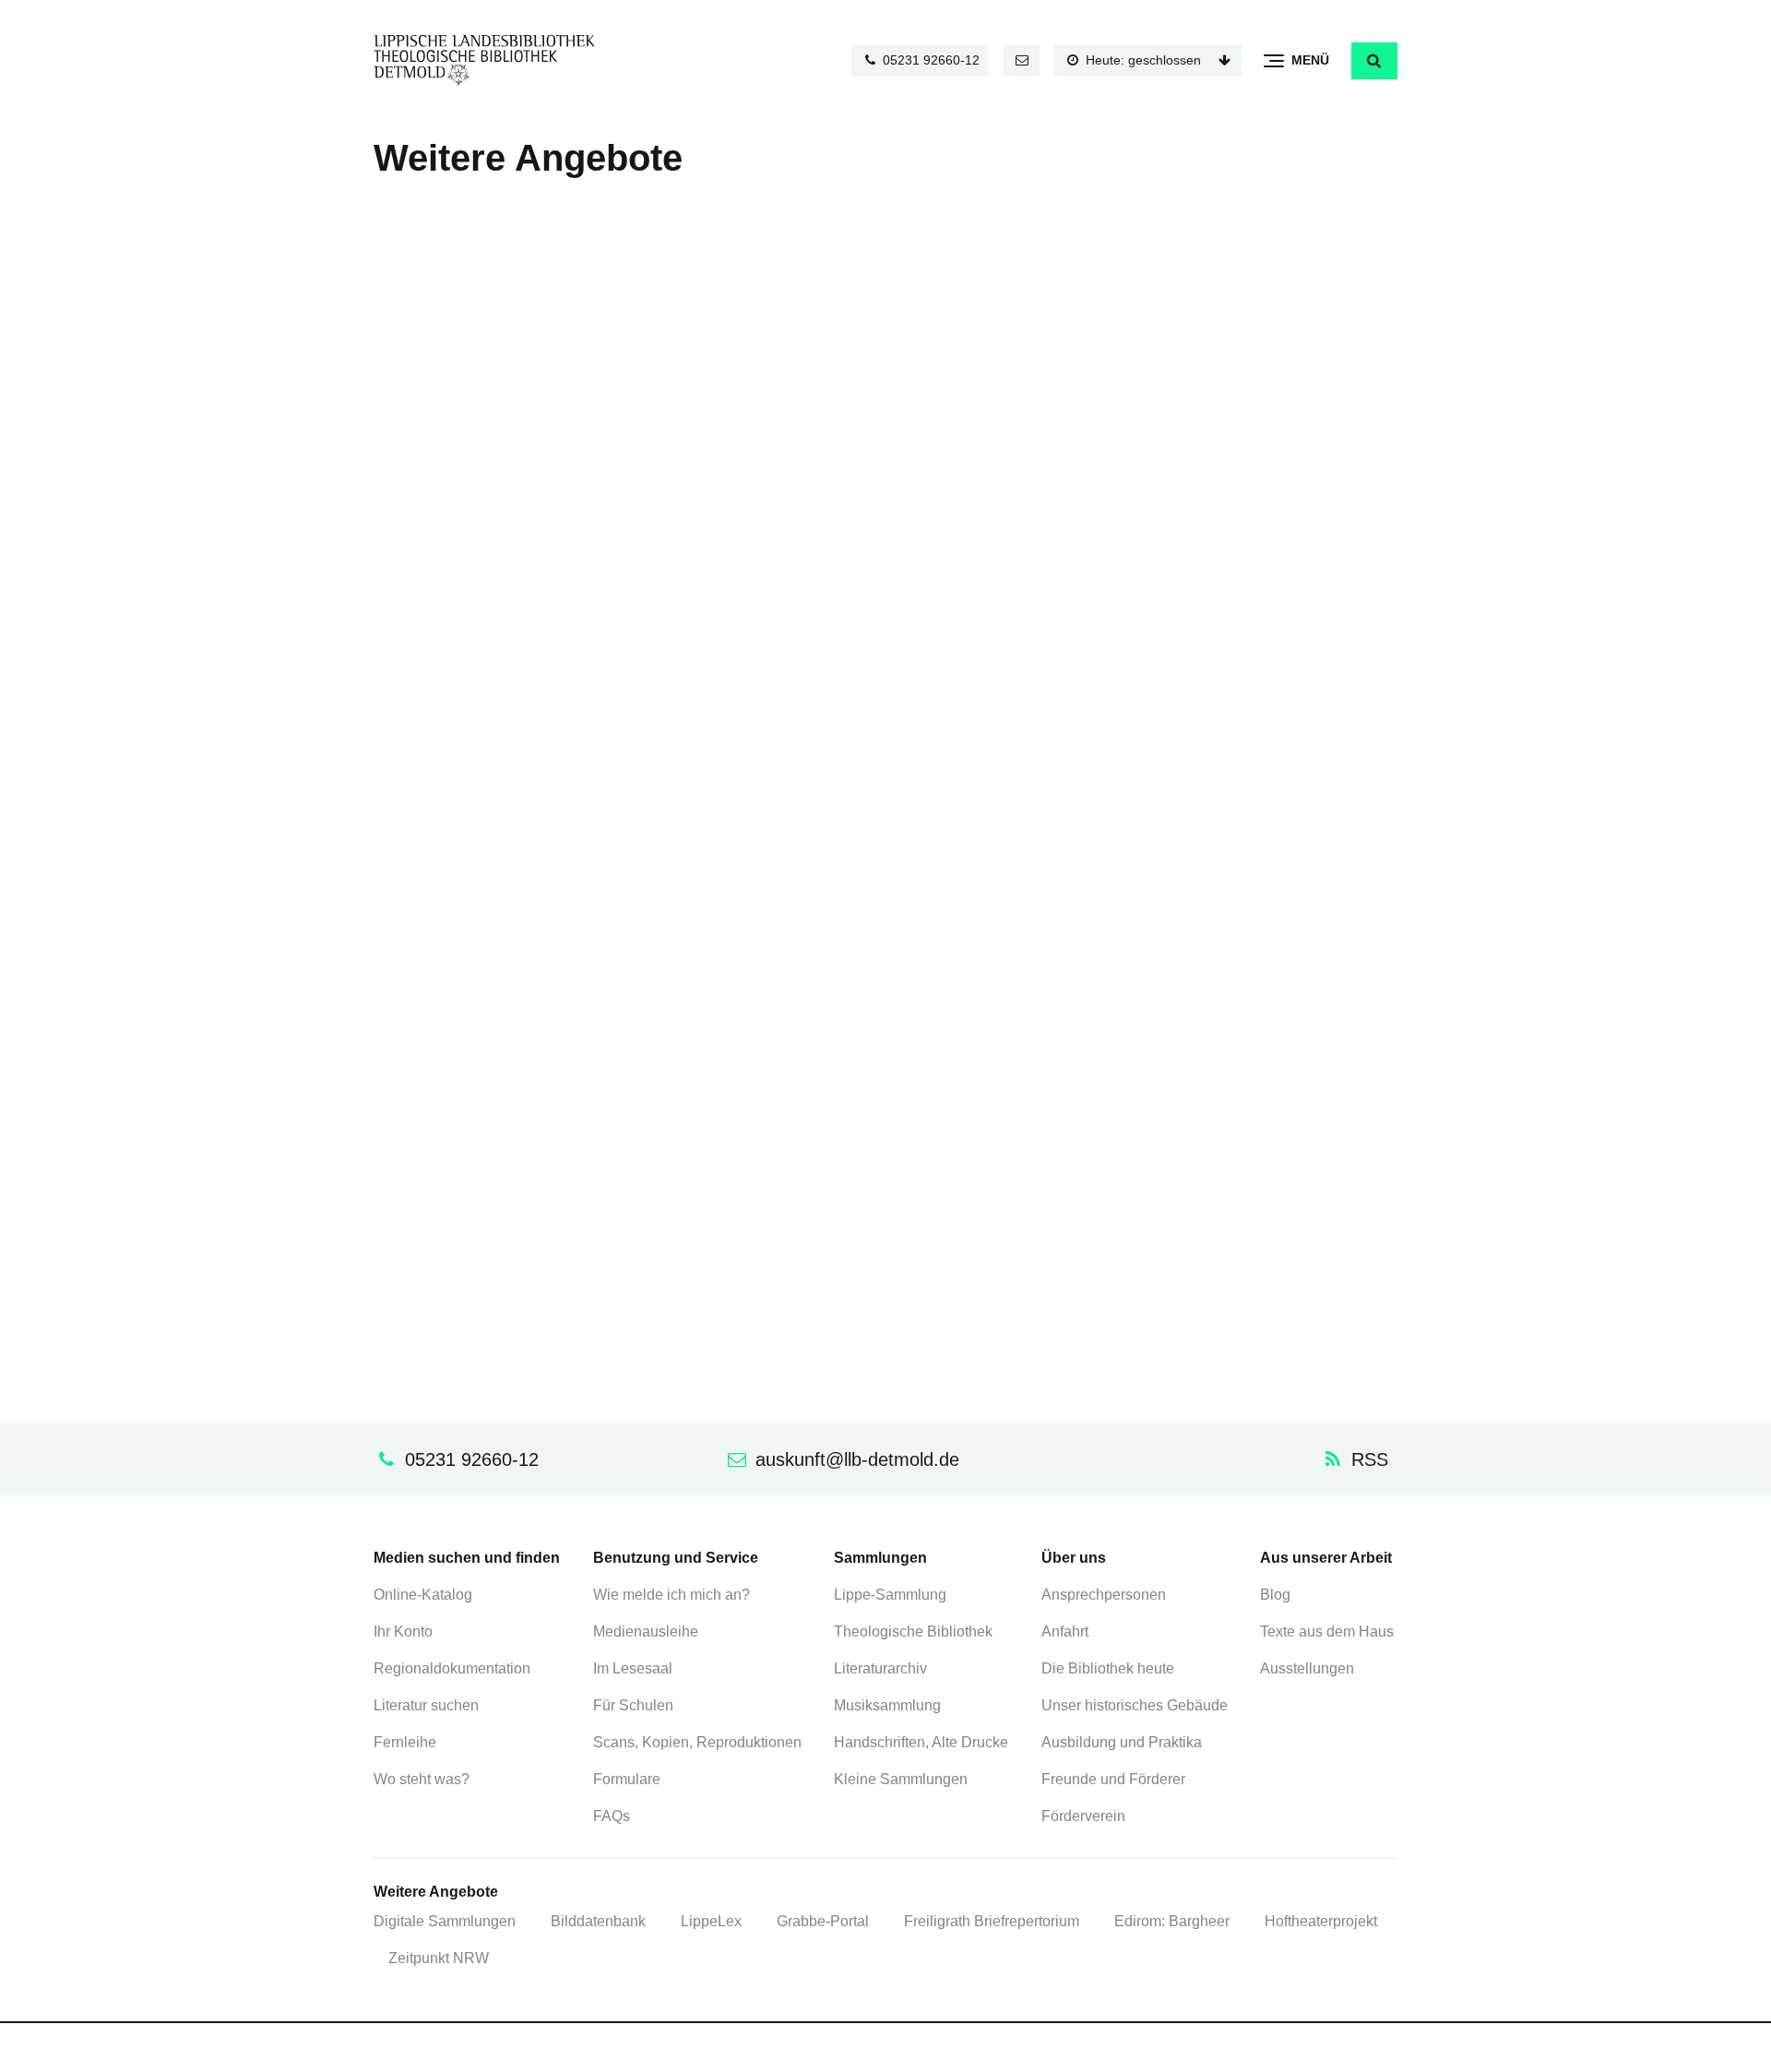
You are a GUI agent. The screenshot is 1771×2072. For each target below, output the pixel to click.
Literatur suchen (426, 1705)
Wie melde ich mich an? (672, 1595)
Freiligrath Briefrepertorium (992, 1921)
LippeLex (711, 1921)
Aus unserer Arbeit (1326, 1558)
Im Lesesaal (633, 1668)
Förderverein (1083, 1816)
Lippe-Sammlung (890, 1595)
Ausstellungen (1307, 1668)
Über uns (1074, 1558)
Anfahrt (1065, 1631)
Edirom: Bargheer (1172, 1921)
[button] (1374, 61)
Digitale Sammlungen (445, 1921)
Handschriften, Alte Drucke (921, 1742)
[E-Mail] (1022, 60)
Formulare (627, 1779)
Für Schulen (633, 1705)
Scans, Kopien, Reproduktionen (697, 1742)
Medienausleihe (646, 1631)
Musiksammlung (887, 1705)
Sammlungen (880, 1558)
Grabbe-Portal (823, 1921)
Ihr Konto (403, 1631)
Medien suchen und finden (467, 1558)
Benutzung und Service (676, 1558)
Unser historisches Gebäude (1135, 1705)
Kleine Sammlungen (901, 1779)
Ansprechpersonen (1104, 1595)
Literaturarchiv (880, 1668)
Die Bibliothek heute (1108, 1668)
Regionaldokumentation (452, 1668)
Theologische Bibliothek (913, 1631)
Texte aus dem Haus (1327, 1631)
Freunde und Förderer (1113, 1779)
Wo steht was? (422, 1779)
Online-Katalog (423, 1595)
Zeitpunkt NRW (439, 1958)
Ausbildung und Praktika (1122, 1742)
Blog (1275, 1595)
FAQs (612, 1816)
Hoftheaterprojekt (1321, 1921)
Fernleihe (405, 1742)
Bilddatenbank (598, 1921)
